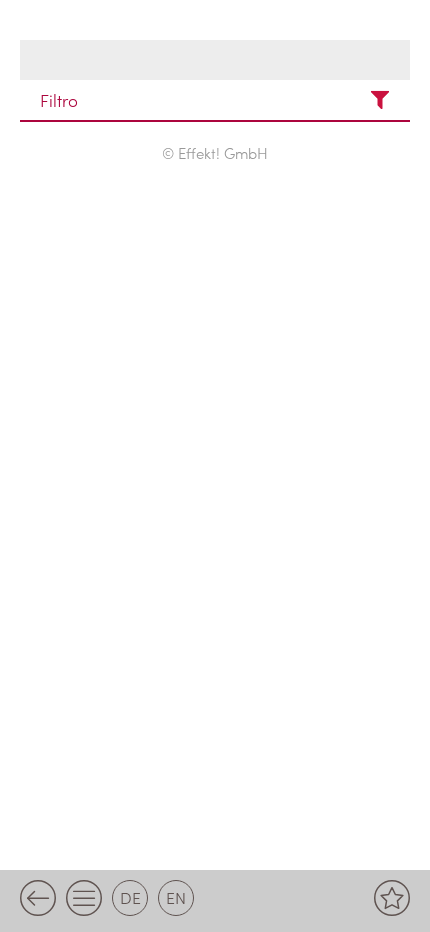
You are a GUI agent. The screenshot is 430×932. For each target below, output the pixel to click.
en (176, 897)
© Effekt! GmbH (215, 152)
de (130, 897)
